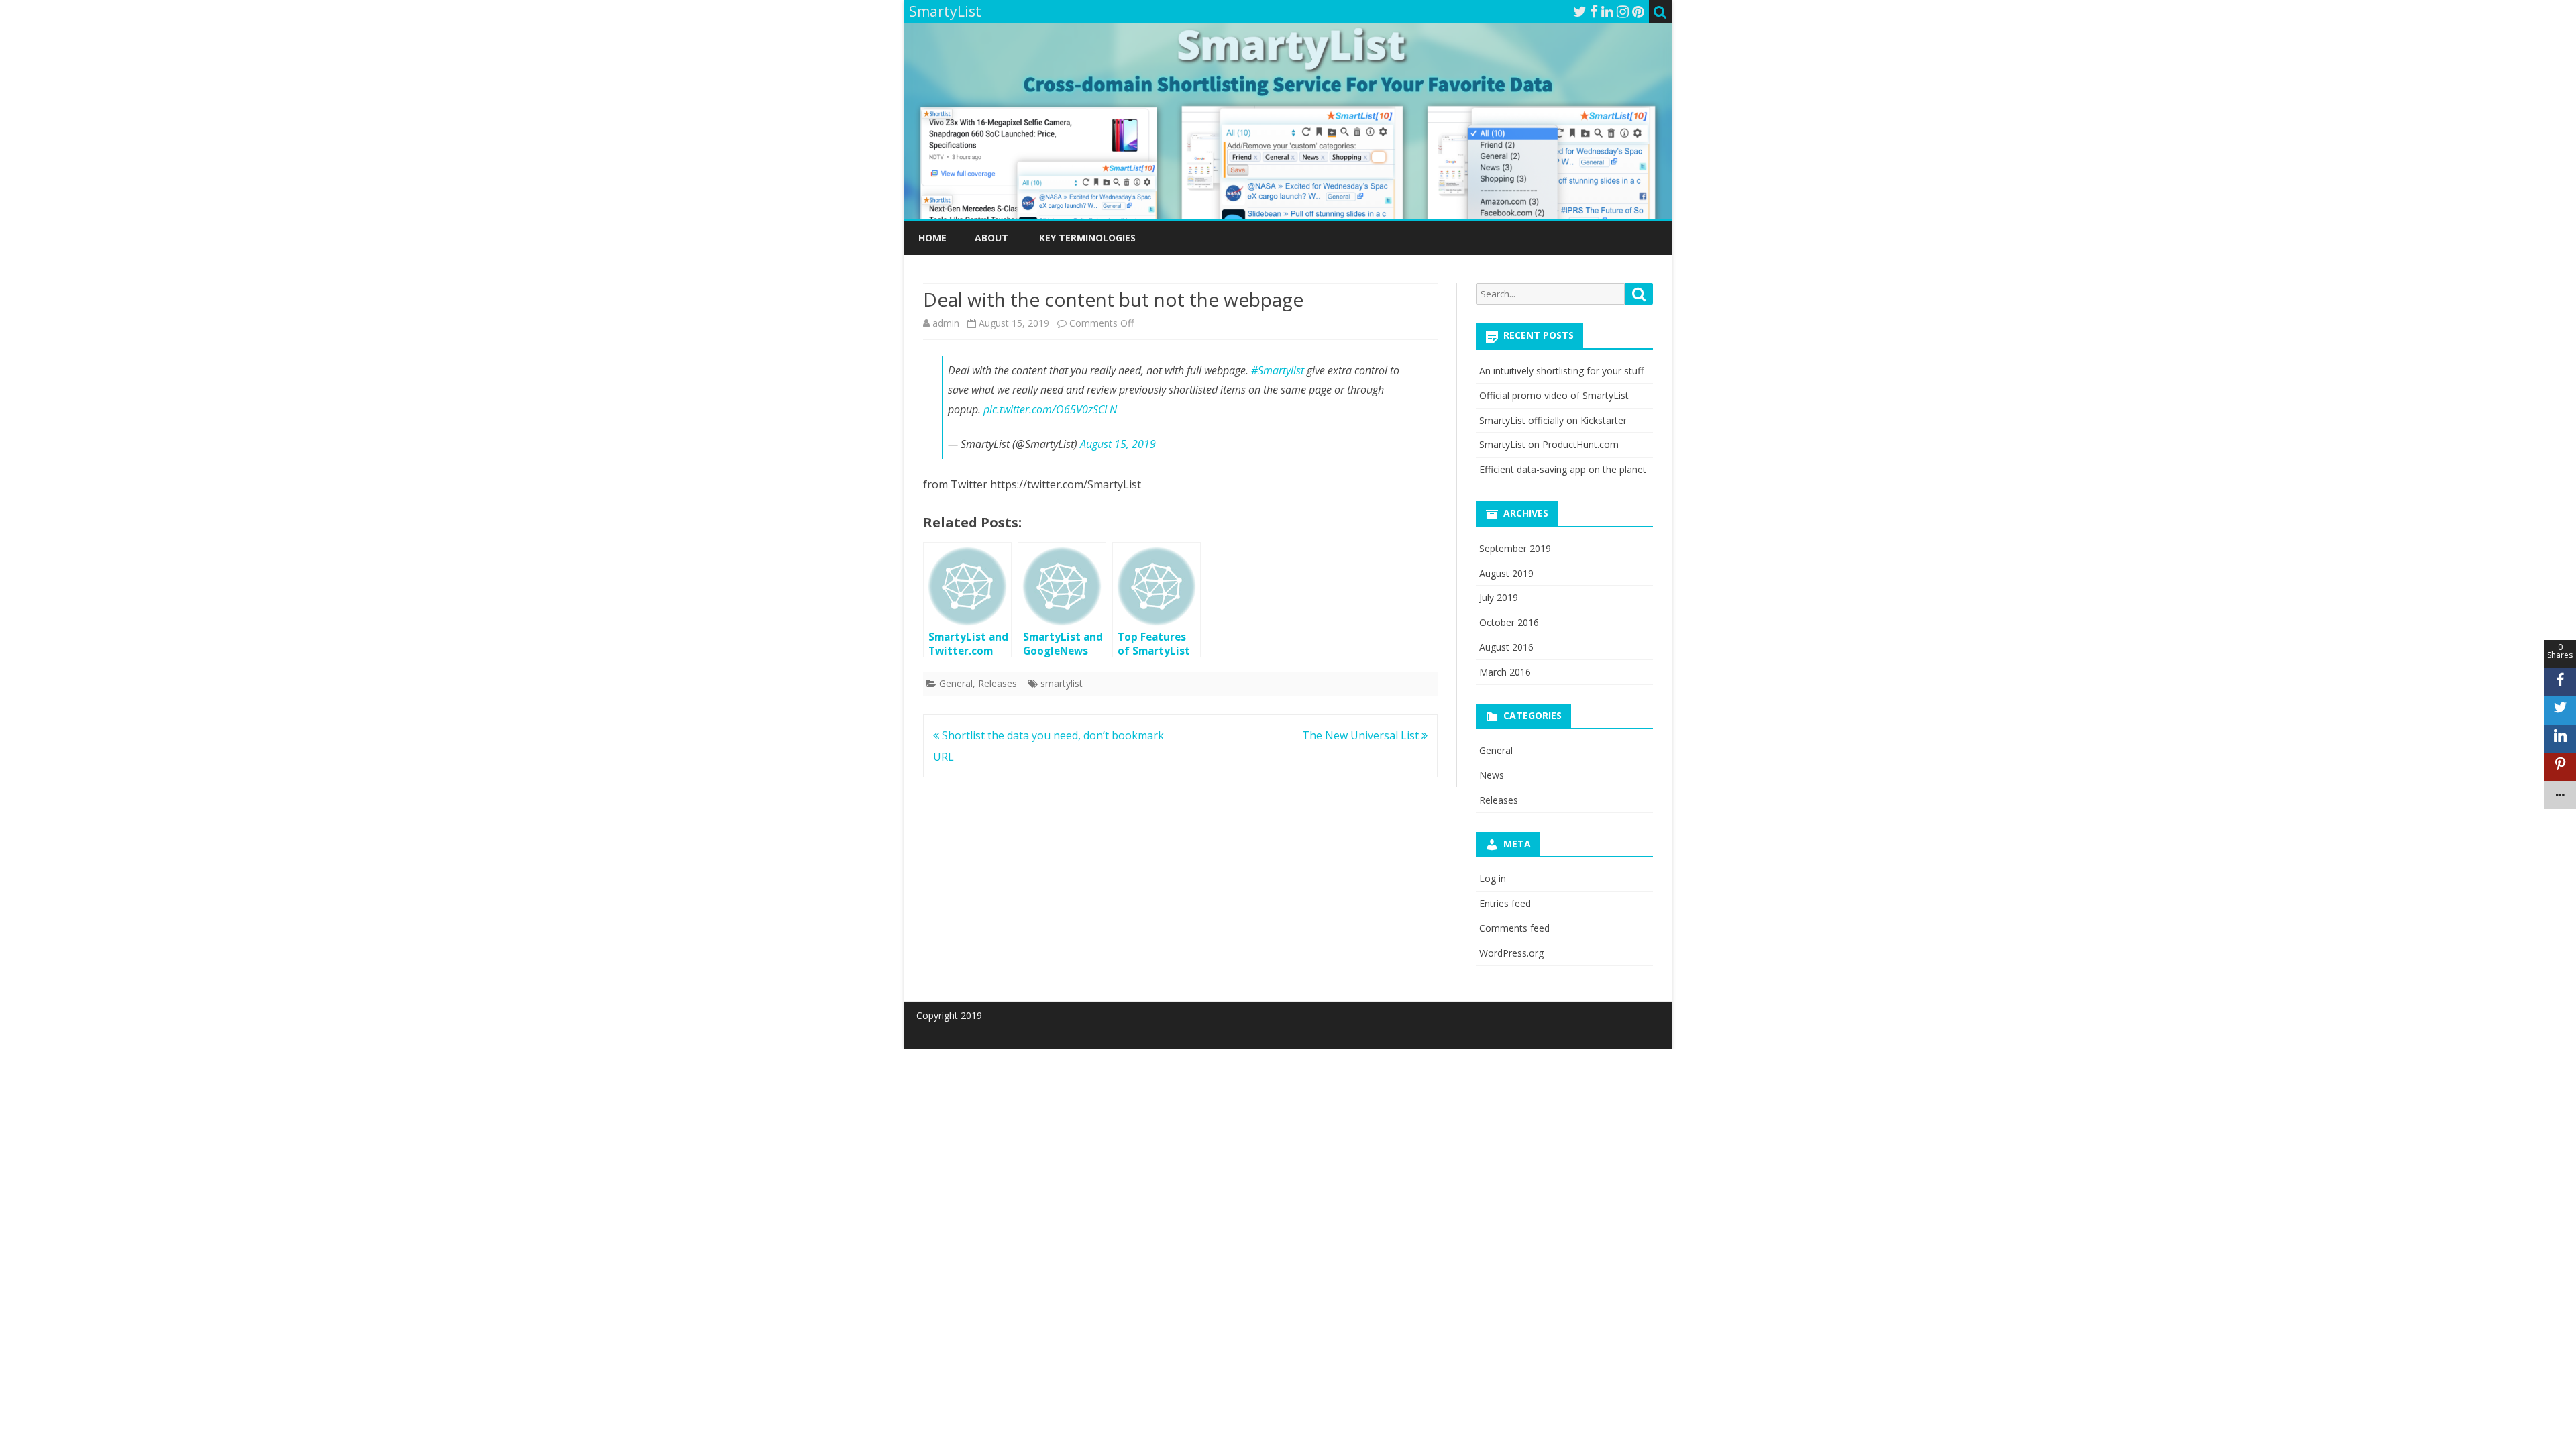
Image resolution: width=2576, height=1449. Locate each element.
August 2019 (1506, 573)
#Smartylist (1278, 370)
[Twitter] (1580, 11)
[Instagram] (1623, 11)
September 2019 (1515, 548)
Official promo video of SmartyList (1554, 395)
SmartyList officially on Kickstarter (1553, 420)
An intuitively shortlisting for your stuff (1561, 371)
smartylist (1062, 683)
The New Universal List (1362, 735)
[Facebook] (1594, 11)
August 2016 (1506, 647)
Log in (1493, 878)
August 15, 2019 (1118, 444)
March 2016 (1505, 672)
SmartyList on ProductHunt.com (1549, 444)
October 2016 (1509, 622)
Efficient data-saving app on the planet (1563, 469)
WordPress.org (1511, 953)
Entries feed (1505, 903)
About (991, 238)
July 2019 (1499, 597)
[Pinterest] (1638, 11)
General (956, 683)
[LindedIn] (1607, 11)
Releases (998, 683)
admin (946, 323)
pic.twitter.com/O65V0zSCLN (1050, 409)
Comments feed (1514, 928)
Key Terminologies (1087, 238)
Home (932, 238)
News (1492, 775)
